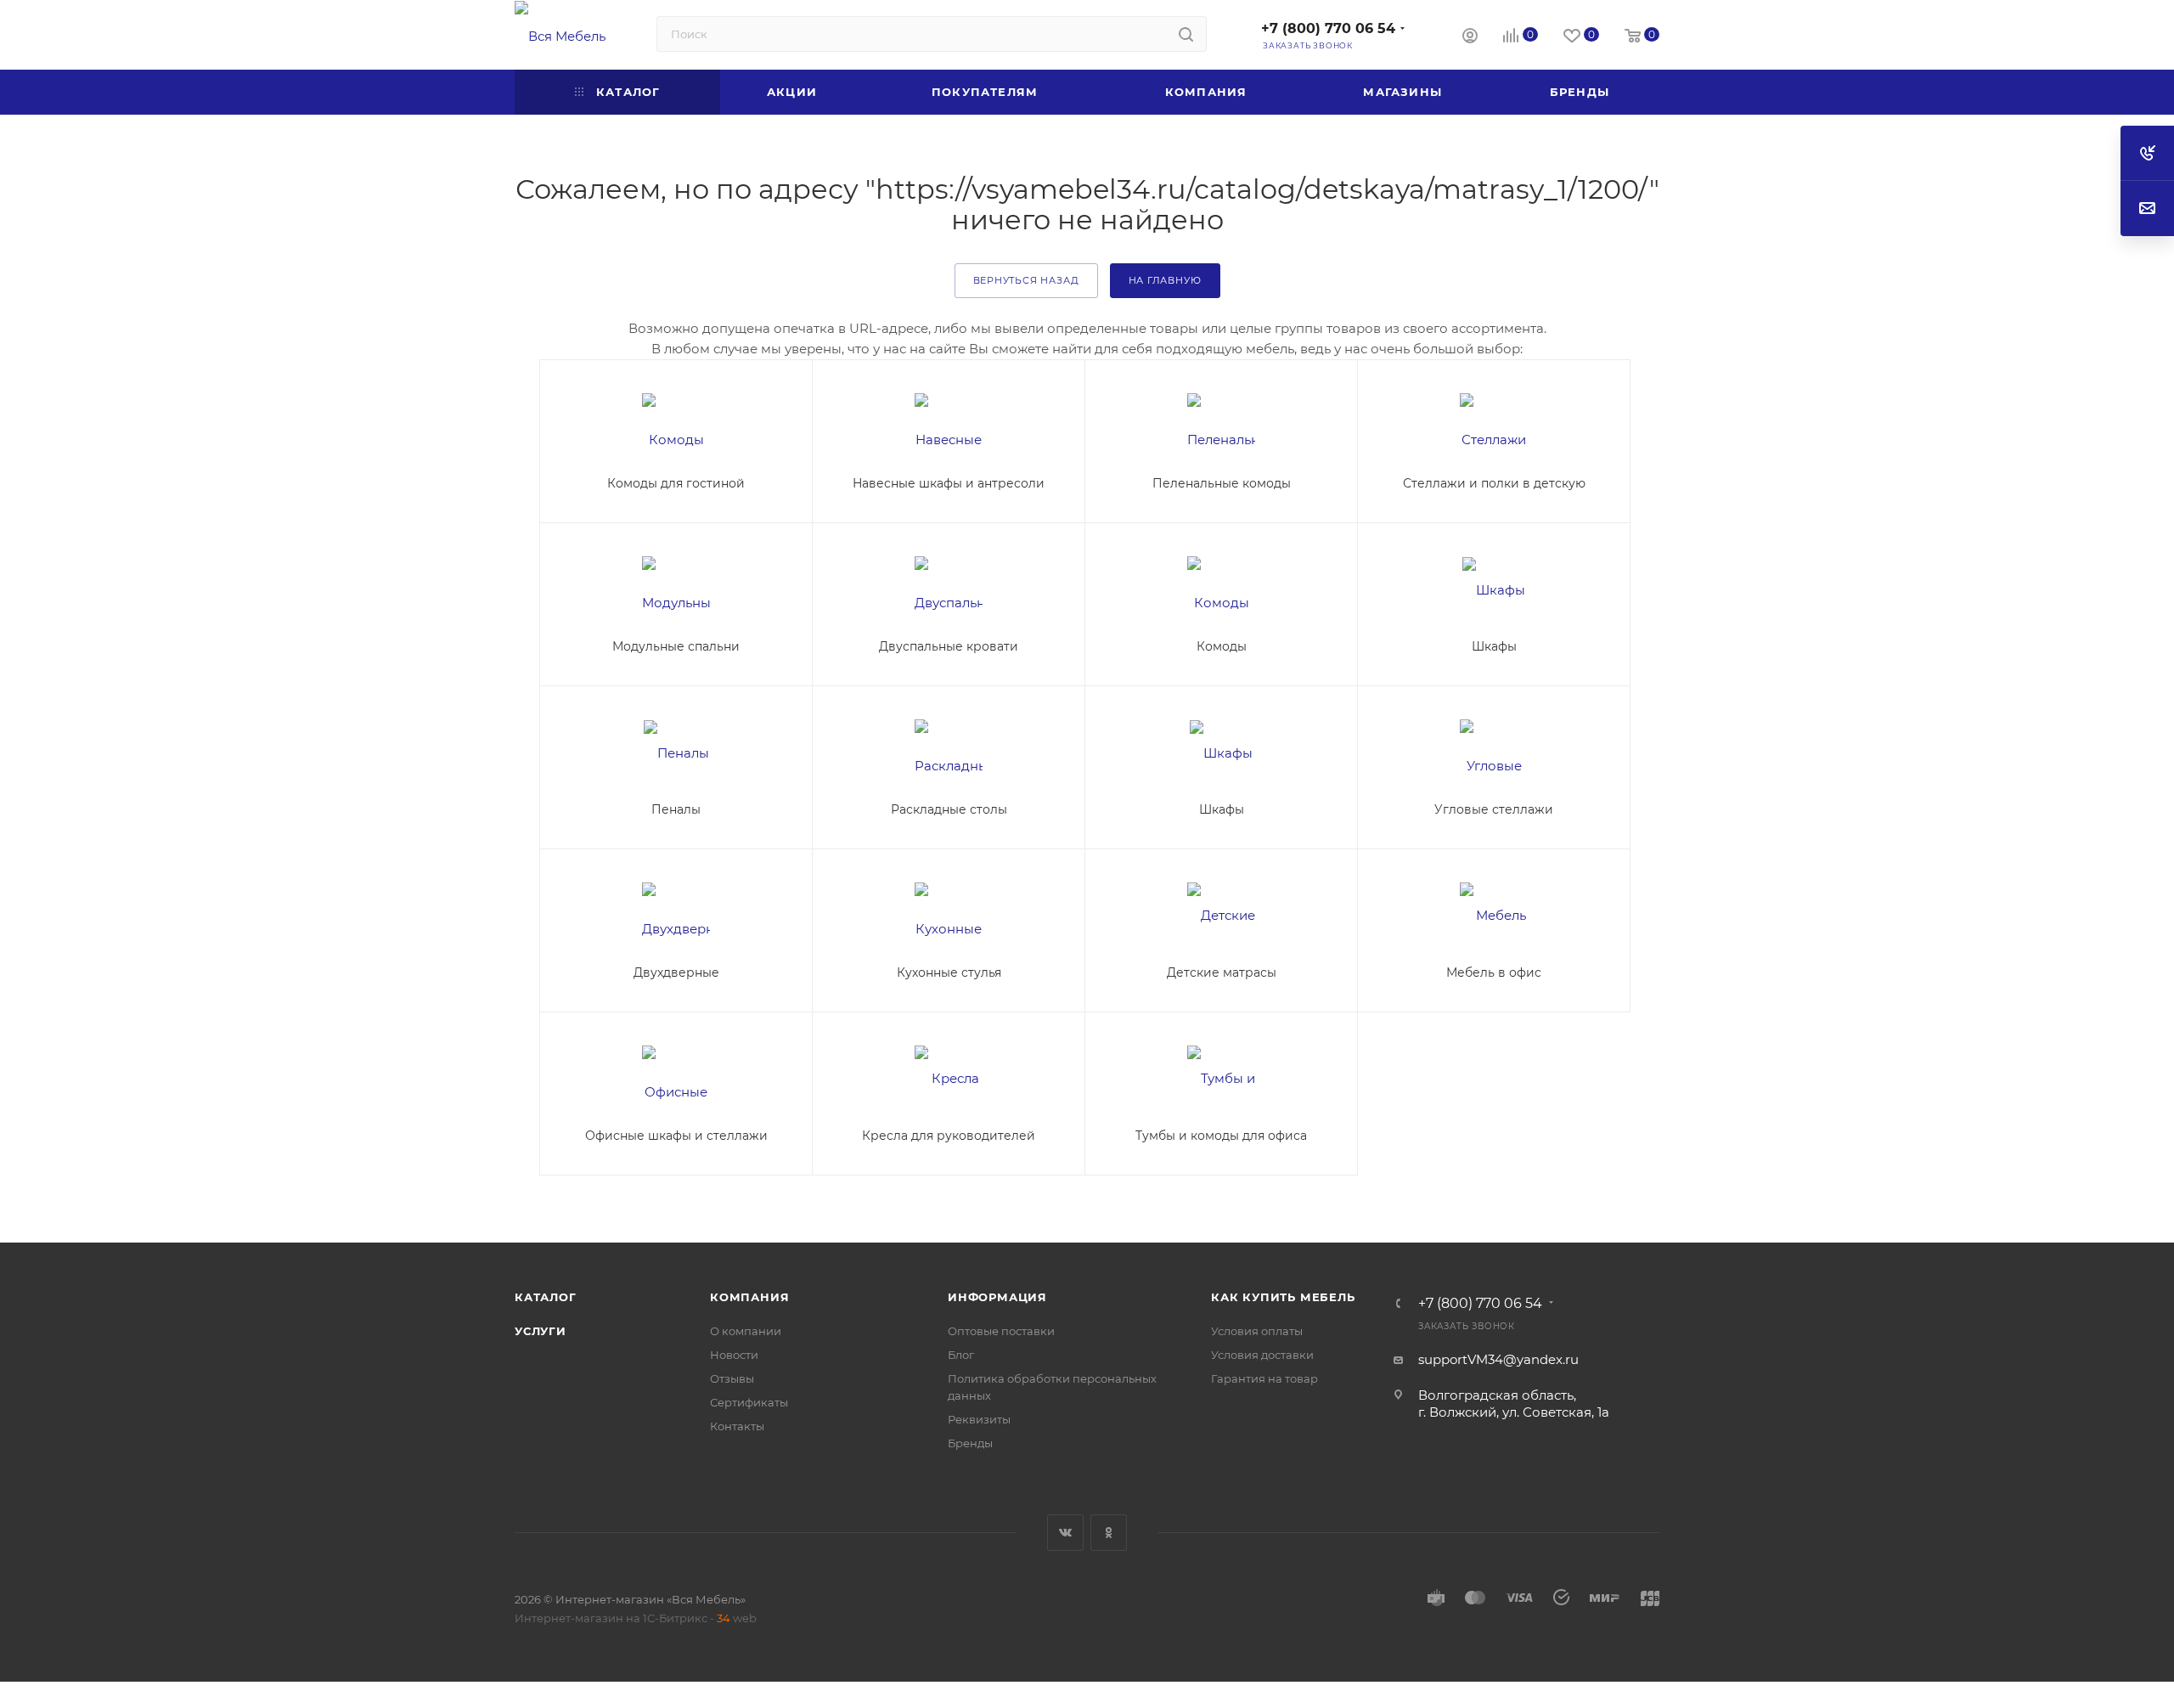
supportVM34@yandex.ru (1498, 1359)
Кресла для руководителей (949, 1136)
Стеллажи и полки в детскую (1494, 483)
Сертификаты (749, 1402)
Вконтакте (1065, 1533)
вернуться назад (1026, 280)
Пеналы (676, 809)
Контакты (737, 1426)
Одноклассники (1109, 1533)
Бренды (970, 1443)
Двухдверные (676, 972)
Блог (961, 1355)
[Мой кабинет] (1470, 38)
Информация (997, 1297)
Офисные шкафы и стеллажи (676, 1136)
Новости (734, 1355)
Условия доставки (1262, 1355)
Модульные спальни (676, 646)
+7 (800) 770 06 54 (1328, 28)
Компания (749, 1297)
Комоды (1222, 646)
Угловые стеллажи (1494, 809)
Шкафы (1494, 646)
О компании (746, 1331)
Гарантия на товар (1264, 1378)
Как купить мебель (1283, 1297)
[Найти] (1186, 34)
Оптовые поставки (1001, 1331)
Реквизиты (979, 1419)
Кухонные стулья (949, 972)
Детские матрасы (1222, 972)
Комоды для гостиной (676, 483)
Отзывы (732, 1378)
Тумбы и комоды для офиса (1221, 1136)
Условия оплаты (1257, 1331)
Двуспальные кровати (949, 646)
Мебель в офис (1494, 972)
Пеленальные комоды (1222, 483)
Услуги (541, 1331)
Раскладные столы (949, 809)
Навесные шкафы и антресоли (949, 483)
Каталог (546, 1297)
